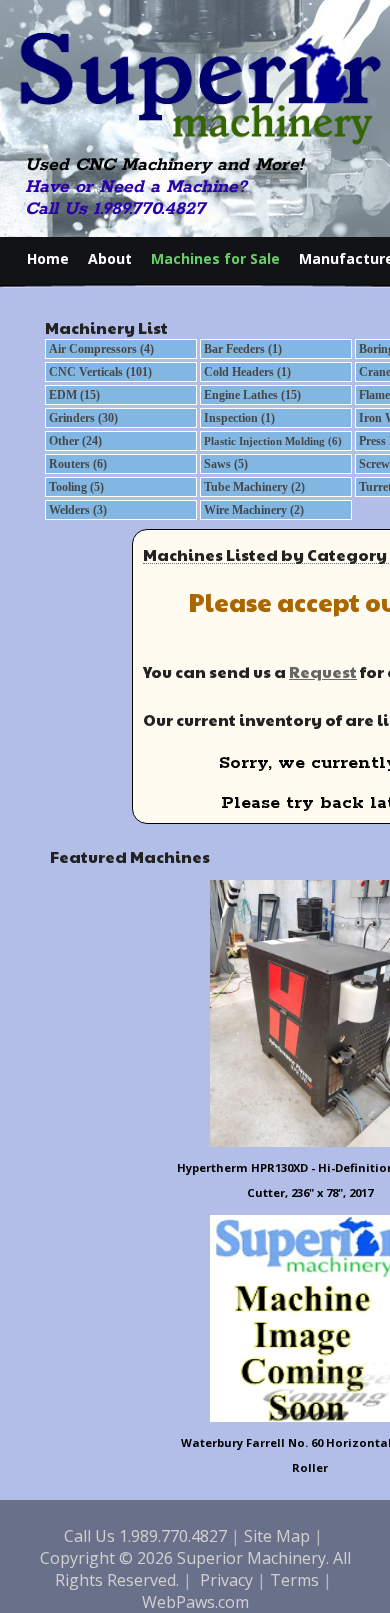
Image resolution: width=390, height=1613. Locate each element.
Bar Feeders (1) (243, 349)
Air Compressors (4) (101, 349)
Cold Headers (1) (247, 372)
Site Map (277, 1536)
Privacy (226, 1580)
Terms (294, 1580)
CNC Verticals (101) (100, 372)
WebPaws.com (195, 1602)
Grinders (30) (83, 418)
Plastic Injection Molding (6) (273, 441)
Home (48, 258)
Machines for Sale (215, 258)
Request (323, 671)
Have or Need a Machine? (136, 187)
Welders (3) (78, 510)
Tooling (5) (76, 487)
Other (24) (75, 441)
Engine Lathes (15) (252, 395)
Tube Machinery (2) (254, 487)
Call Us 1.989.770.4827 (115, 209)
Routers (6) (78, 464)
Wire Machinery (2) (254, 510)
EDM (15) (74, 395)
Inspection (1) (239, 418)
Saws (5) (226, 464)
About (110, 258)
